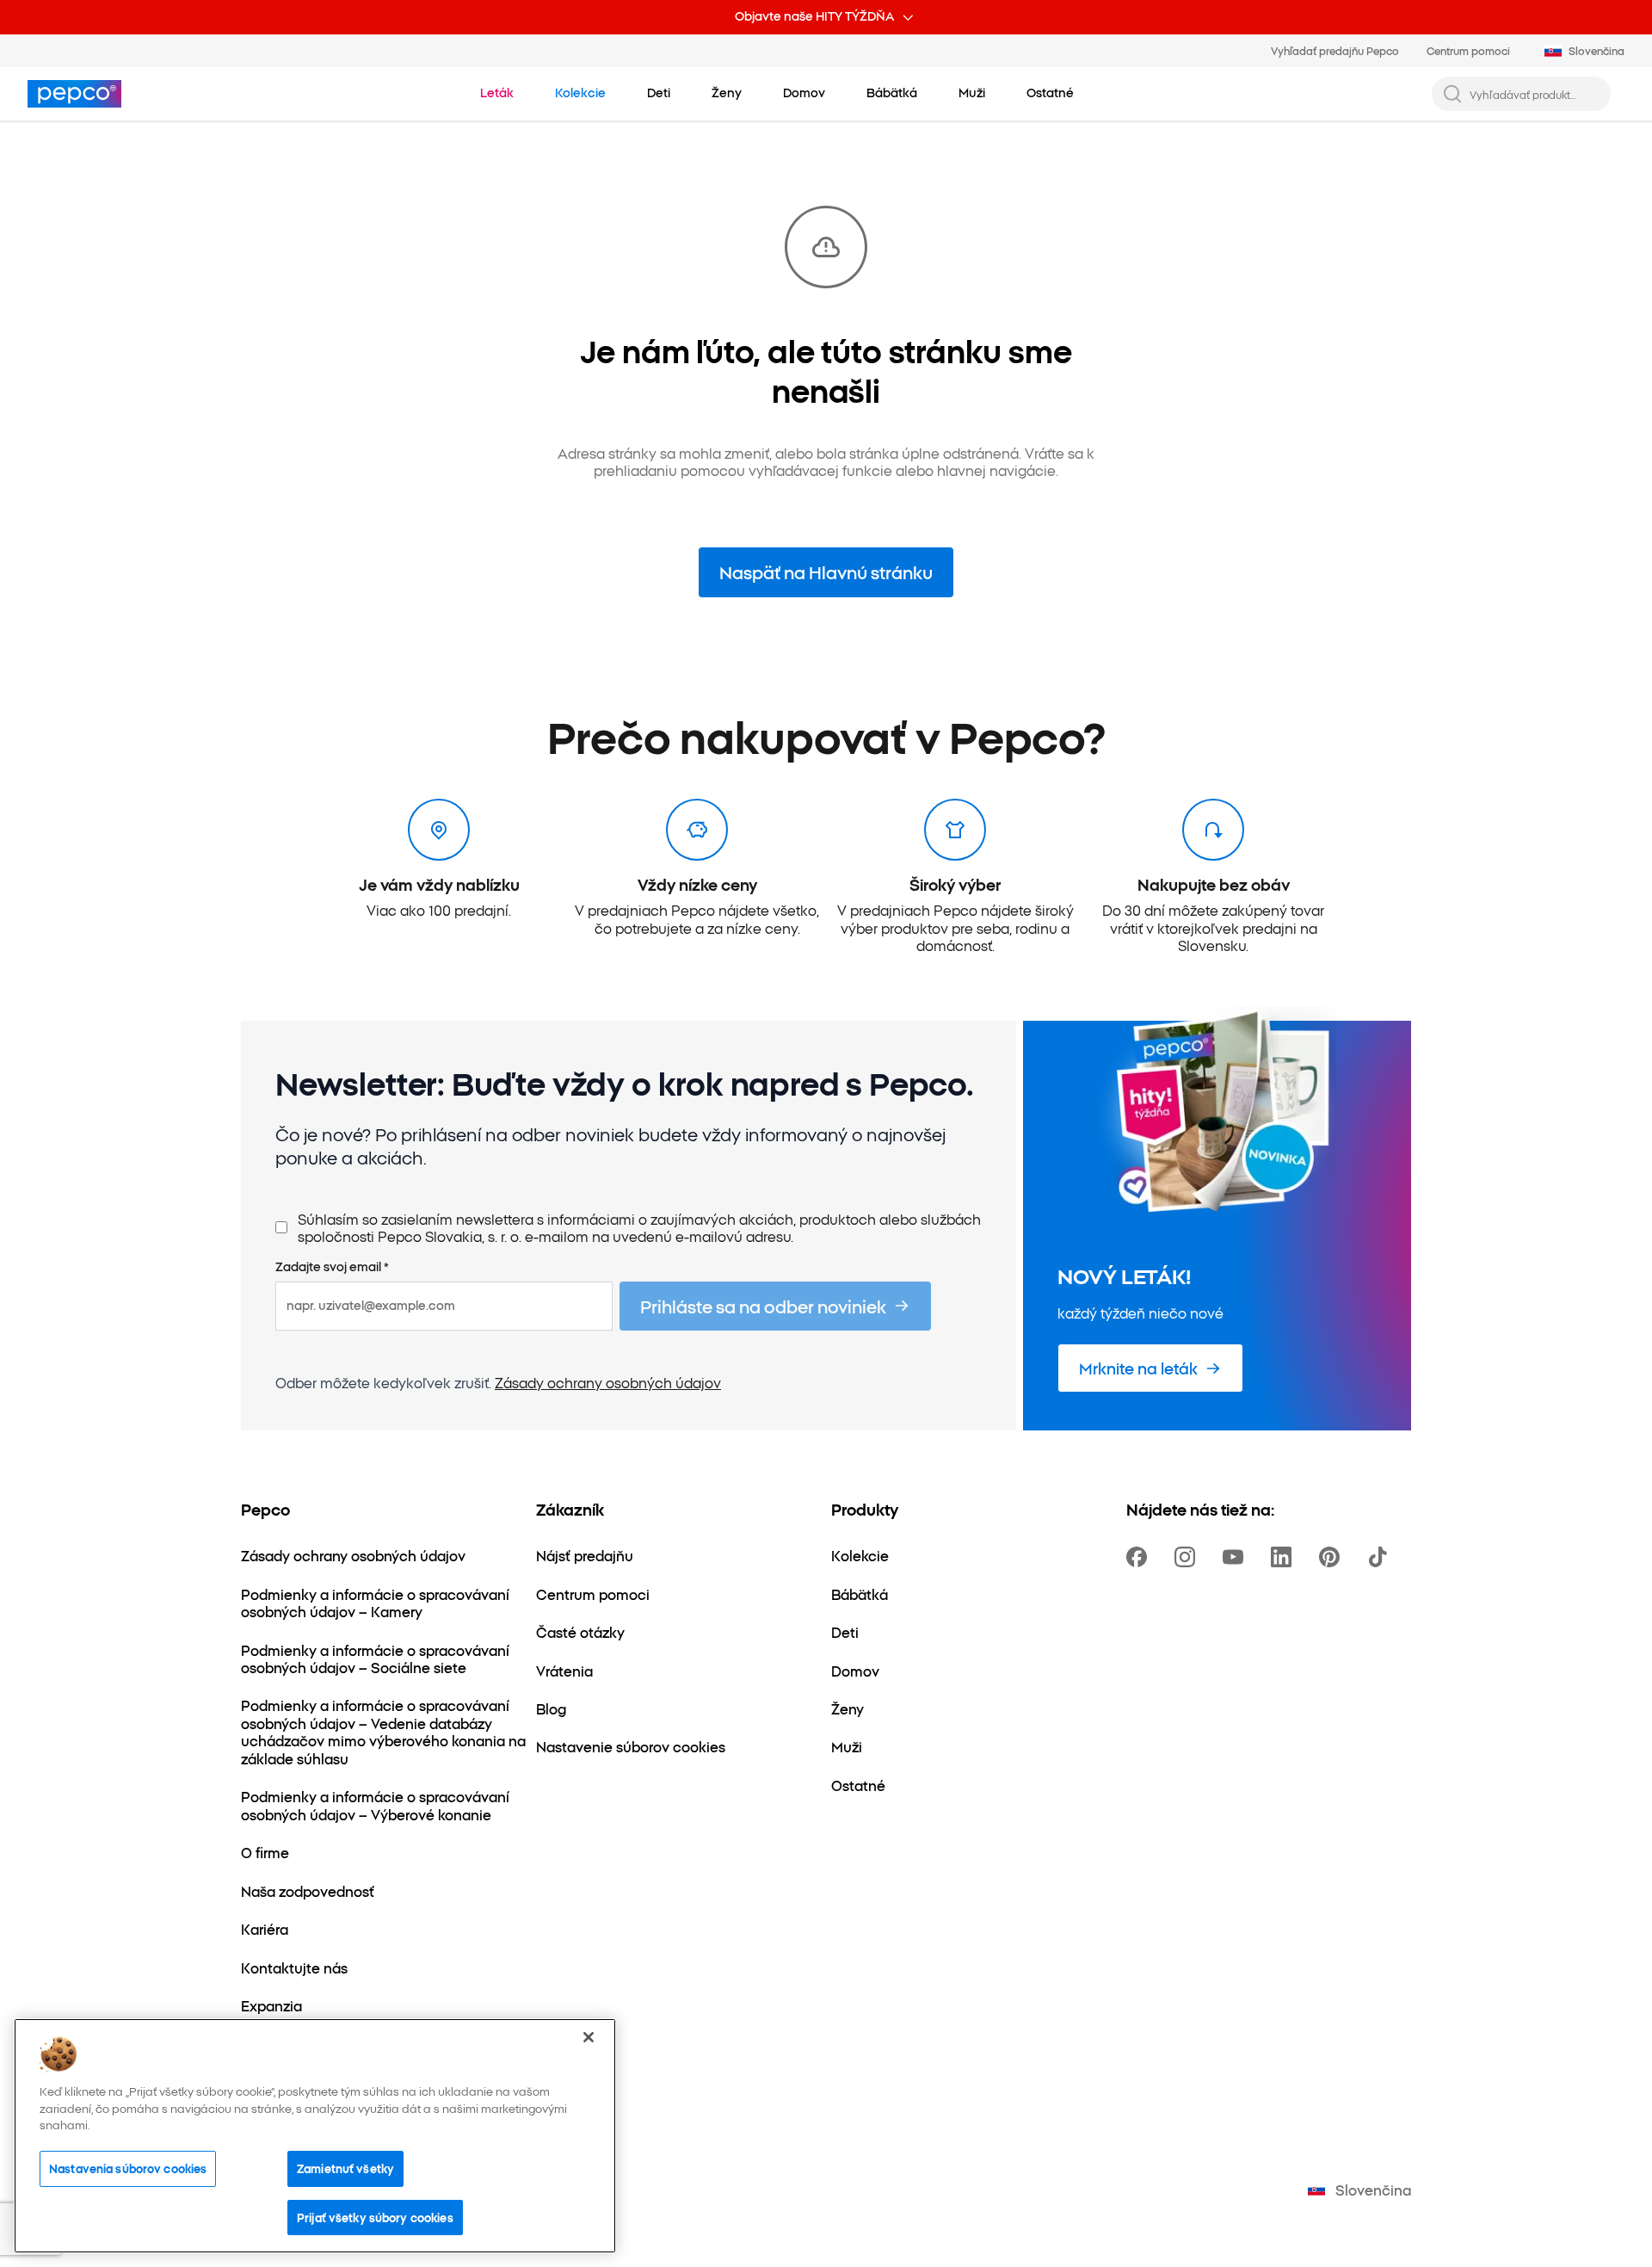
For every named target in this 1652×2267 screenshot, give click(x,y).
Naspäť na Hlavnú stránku (826, 571)
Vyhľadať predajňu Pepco (1335, 50)
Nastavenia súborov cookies (128, 2168)
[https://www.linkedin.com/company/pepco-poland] (1285, 1557)
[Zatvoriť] (589, 2037)
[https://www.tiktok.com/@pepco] (1381, 1557)
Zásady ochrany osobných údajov (608, 1382)
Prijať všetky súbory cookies (375, 2217)
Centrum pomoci (1468, 50)
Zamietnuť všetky (345, 2168)
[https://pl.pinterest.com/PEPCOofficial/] (1333, 1557)
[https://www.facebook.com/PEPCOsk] (1140, 1557)
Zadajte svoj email (332, 1267)
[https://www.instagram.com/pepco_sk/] (1188, 1557)
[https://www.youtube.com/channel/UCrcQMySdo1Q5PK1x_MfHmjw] (1236, 1557)
